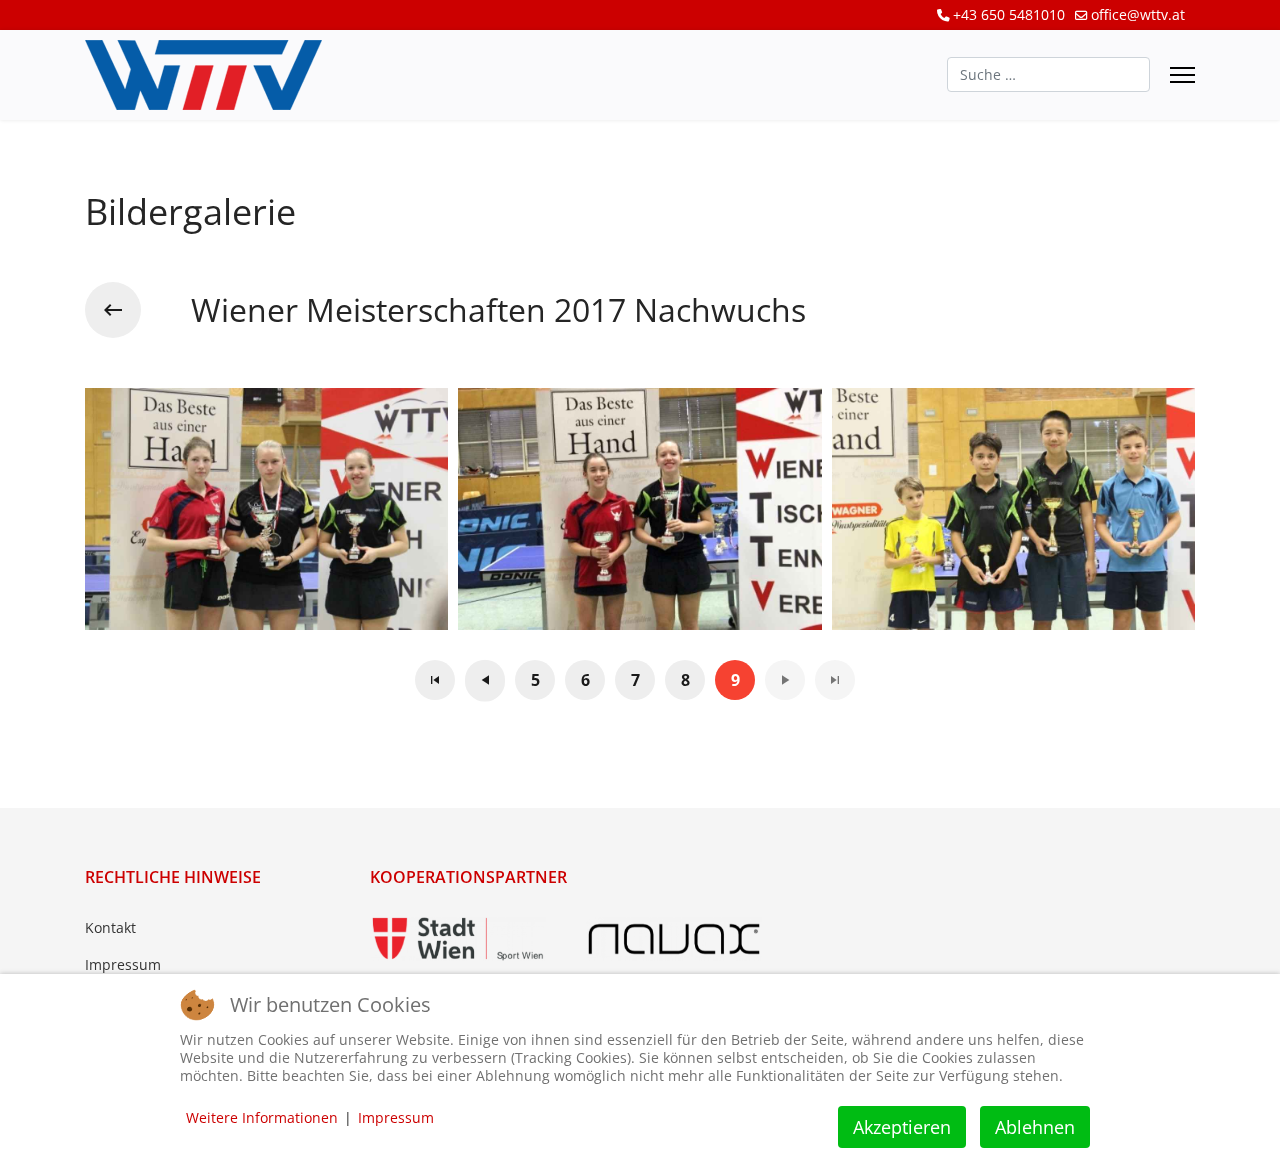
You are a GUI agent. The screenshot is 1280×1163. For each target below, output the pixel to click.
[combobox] (1048, 74)
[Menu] (1182, 75)
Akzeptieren (902, 1127)
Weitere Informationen (262, 1117)
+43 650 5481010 (1009, 14)
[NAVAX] (674, 939)
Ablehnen (1035, 1127)
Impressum (123, 964)
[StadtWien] (458, 939)
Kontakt (110, 927)
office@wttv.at (1138, 14)
